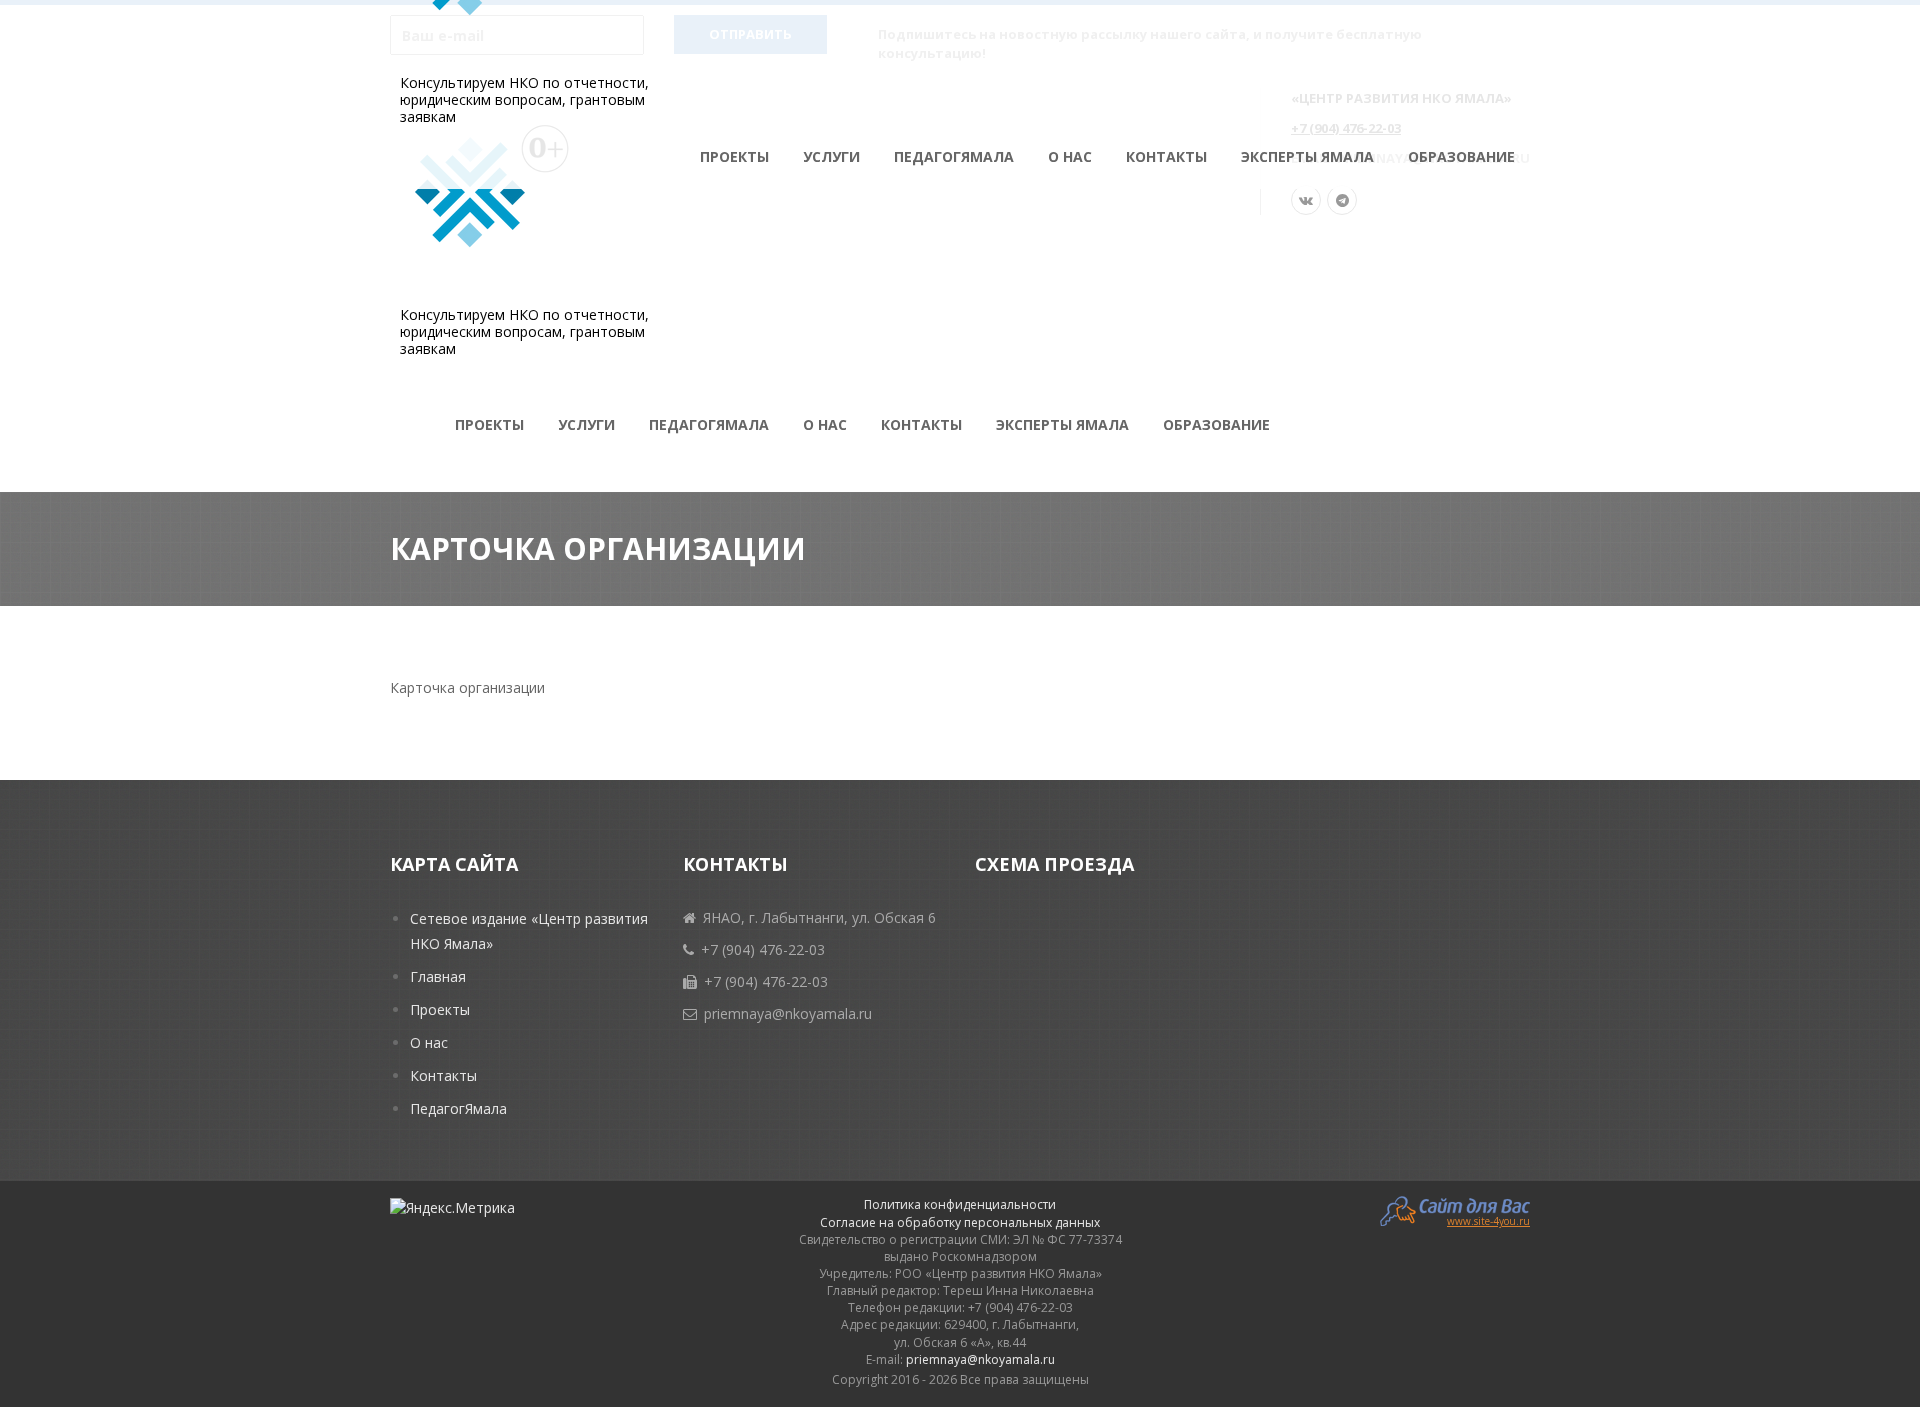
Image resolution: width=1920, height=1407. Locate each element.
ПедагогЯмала (954, 156)
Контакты (1166, 156)
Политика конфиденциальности (960, 1204)
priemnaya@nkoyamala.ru (980, 1359)
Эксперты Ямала (1307, 156)
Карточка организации (467, 687)
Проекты (734, 156)
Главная (438, 976)
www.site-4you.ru (1488, 1220)
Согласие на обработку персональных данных (960, 1222)
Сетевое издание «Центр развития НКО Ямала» (529, 931)
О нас (1070, 156)
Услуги (831, 156)
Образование (1461, 156)
